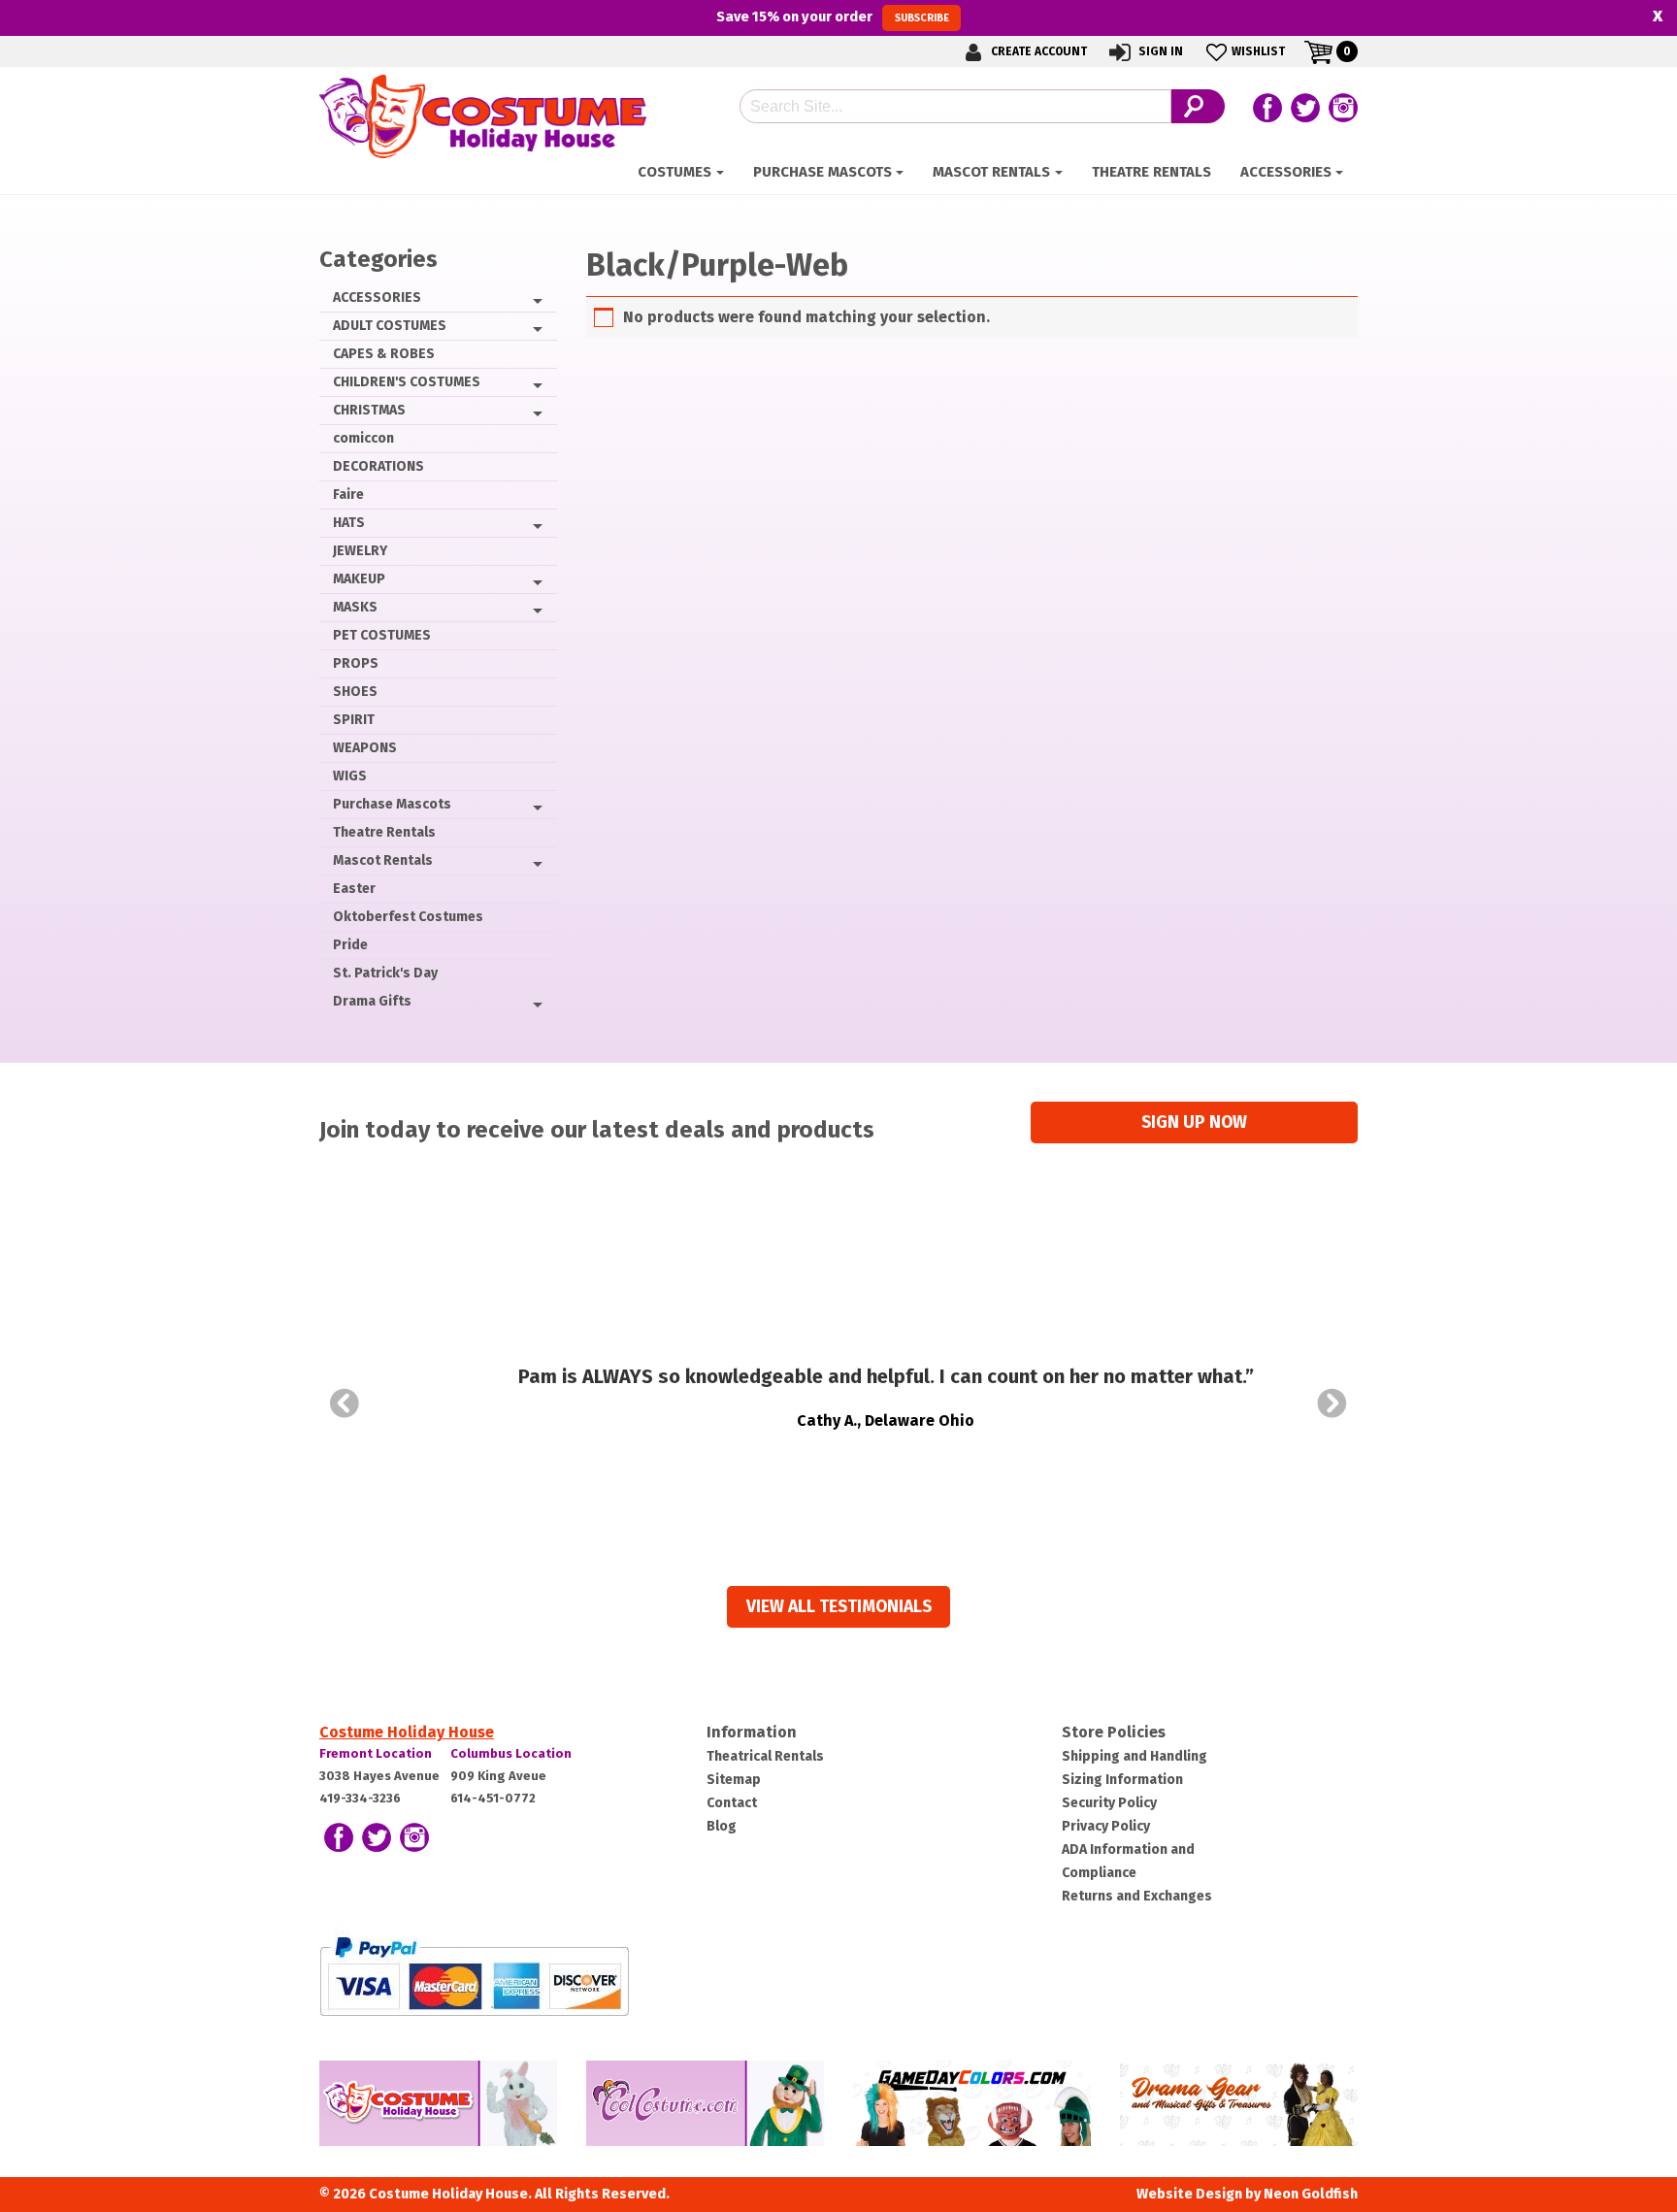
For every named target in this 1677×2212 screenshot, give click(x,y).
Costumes (674, 172)
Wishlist (1258, 51)
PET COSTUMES (382, 635)
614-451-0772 (493, 1798)
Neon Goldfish (1311, 2194)
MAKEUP (359, 579)
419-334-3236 (360, 1798)
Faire (348, 495)
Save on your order (832, 17)
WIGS (350, 776)
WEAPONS (365, 748)
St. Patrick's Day (385, 973)
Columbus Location (511, 1753)
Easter (354, 889)
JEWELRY (360, 551)
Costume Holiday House (407, 1732)
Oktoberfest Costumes (408, 917)
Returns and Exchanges (1137, 1896)
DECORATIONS (378, 466)
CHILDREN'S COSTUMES (407, 382)
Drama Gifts (372, 1001)
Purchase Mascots (822, 172)
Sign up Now (1194, 1123)
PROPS (356, 663)
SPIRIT (354, 720)
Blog (722, 1826)
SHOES (355, 692)
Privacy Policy (1106, 1826)
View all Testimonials (839, 1607)
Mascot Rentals (991, 172)
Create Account (1037, 51)
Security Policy (1109, 1803)
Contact (732, 1803)
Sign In (1159, 51)
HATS (349, 523)
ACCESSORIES (1286, 172)
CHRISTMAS (369, 410)
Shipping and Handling (1134, 1756)
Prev (345, 1403)
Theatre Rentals (1151, 172)
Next (1332, 1403)
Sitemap (734, 1780)
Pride (350, 945)
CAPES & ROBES (384, 354)
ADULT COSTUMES (390, 326)
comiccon (363, 438)
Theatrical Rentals (765, 1756)
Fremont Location (376, 1753)
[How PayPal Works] (474, 1976)
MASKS (355, 607)
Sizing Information (1122, 1780)
